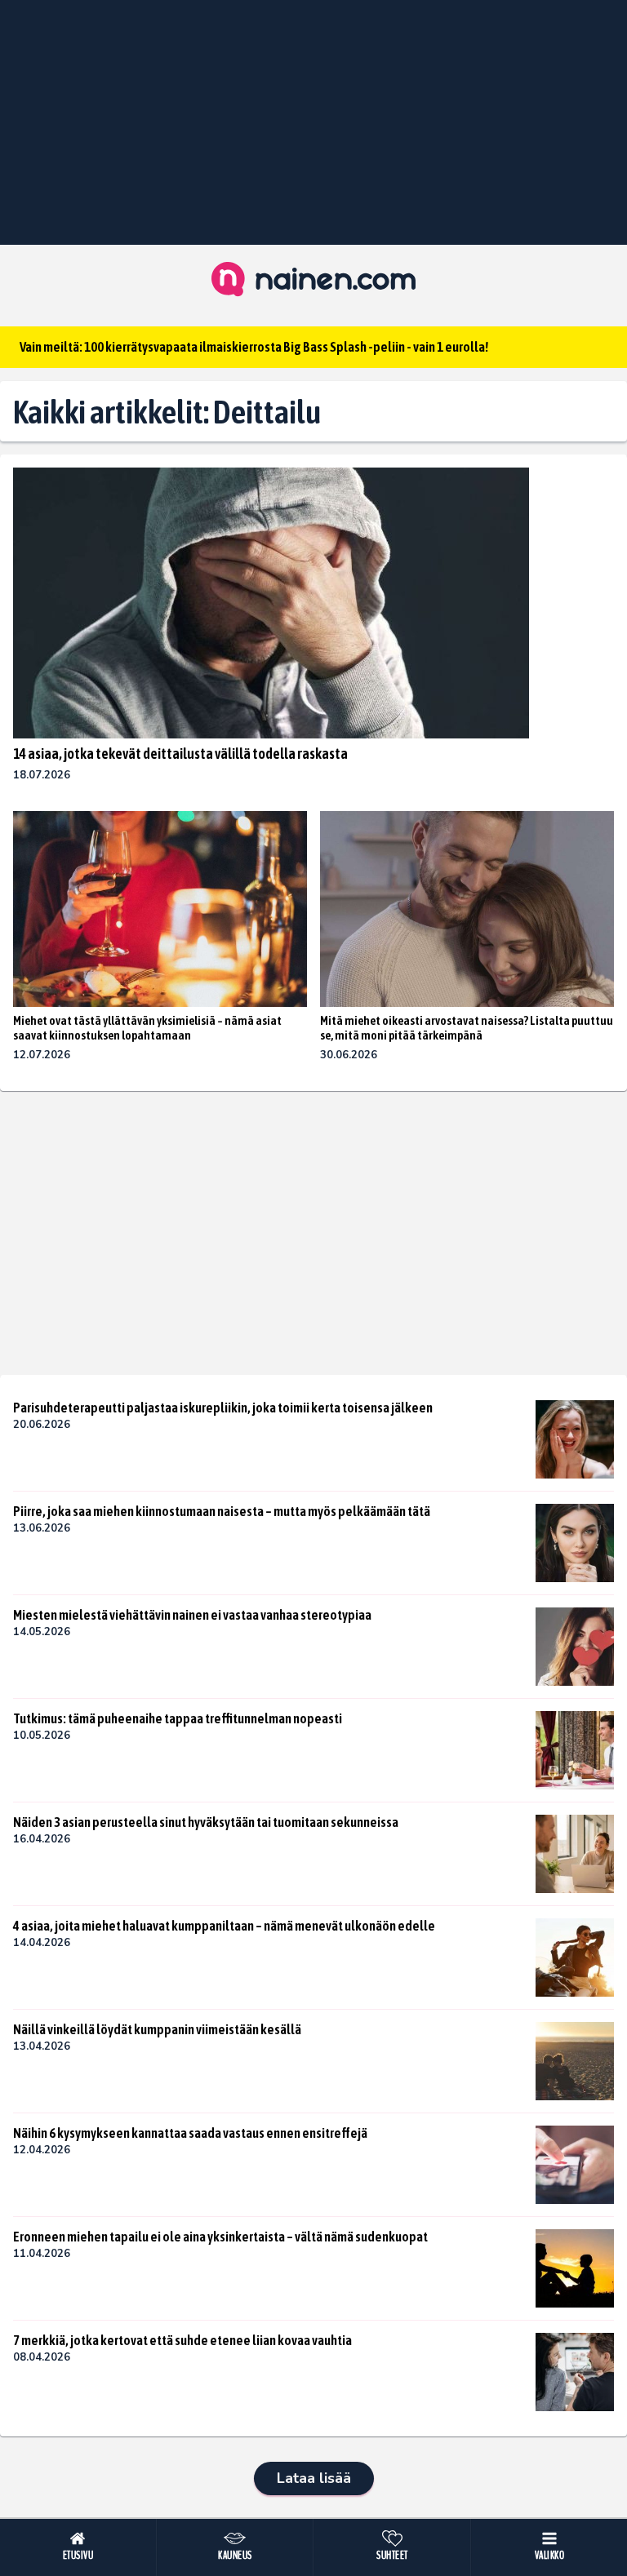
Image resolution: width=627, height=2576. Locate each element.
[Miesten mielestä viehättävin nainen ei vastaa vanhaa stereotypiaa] (575, 1647)
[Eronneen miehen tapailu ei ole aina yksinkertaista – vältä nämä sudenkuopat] (575, 2268)
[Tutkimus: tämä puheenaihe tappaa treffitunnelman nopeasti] (575, 1750)
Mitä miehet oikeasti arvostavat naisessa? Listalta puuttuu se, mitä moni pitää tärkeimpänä (467, 1028)
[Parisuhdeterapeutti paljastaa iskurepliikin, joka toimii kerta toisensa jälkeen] (575, 1439)
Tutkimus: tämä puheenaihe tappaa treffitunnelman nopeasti (178, 1718)
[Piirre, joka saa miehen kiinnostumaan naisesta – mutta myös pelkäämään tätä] (575, 1543)
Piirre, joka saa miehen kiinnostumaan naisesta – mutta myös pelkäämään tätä (222, 1511)
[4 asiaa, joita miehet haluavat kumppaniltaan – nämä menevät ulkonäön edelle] (575, 1957)
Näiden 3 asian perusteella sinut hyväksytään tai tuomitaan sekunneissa (206, 1822)
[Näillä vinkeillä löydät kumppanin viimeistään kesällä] (575, 2061)
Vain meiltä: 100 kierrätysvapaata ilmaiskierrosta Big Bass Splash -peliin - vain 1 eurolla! (254, 347)
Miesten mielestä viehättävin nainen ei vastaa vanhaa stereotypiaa (192, 1615)
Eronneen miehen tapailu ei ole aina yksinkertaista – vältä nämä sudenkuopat (220, 2237)
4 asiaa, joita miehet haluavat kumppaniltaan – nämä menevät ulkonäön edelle (224, 1926)
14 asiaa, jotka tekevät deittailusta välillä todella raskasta (180, 754)
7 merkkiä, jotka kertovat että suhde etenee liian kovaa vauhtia (182, 2340)
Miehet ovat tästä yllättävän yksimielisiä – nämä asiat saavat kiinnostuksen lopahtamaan (147, 1028)
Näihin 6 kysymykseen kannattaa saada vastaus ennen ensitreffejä (190, 2133)
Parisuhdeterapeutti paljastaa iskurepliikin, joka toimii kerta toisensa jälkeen (223, 1408)
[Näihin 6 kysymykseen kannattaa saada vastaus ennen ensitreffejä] (575, 2165)
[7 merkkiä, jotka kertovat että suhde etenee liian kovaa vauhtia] (575, 2372)
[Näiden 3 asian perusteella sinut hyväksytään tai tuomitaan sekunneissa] (575, 1854)
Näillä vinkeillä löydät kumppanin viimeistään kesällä (157, 2029)
